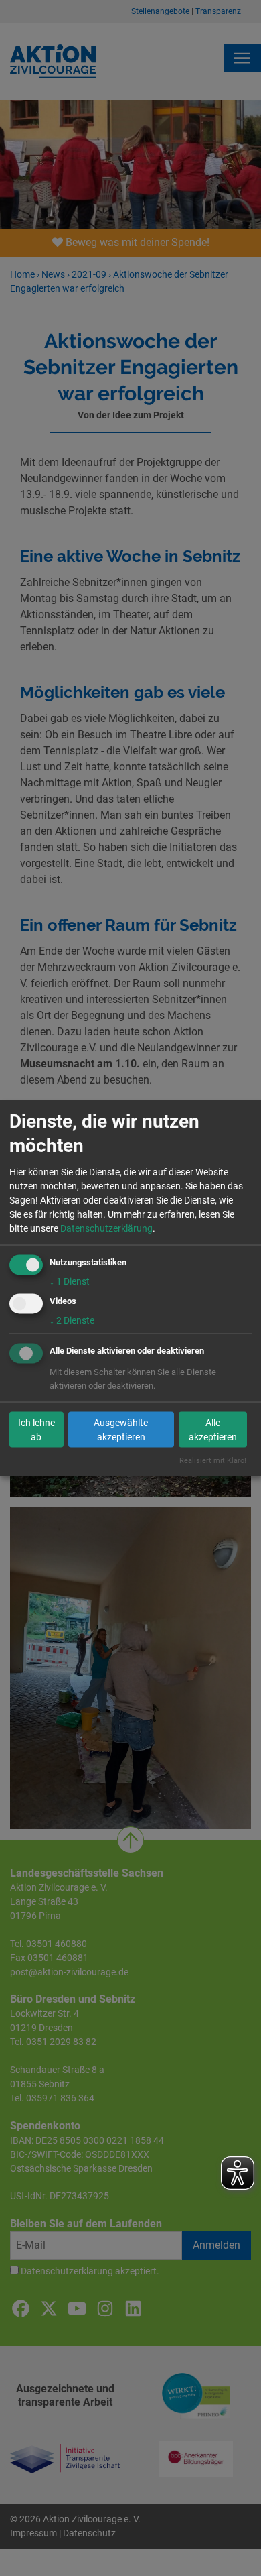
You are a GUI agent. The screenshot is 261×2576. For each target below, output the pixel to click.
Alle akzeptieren (213, 1429)
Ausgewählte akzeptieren (121, 1429)
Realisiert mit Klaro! (213, 1461)
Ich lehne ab (36, 1429)
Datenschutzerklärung (106, 1228)
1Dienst (70, 1281)
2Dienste (72, 1320)
